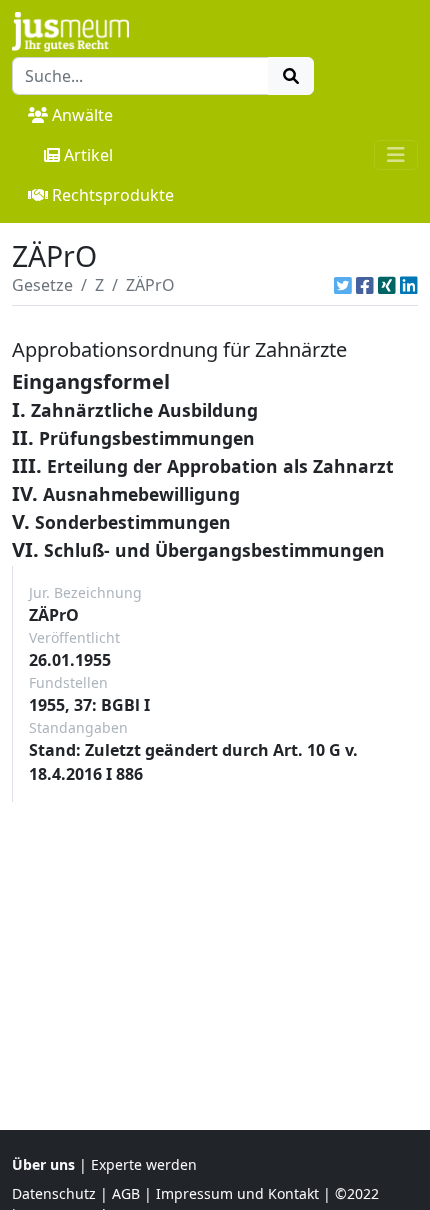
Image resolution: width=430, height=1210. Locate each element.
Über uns (43, 1164)
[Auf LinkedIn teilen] (409, 285)
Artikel (88, 155)
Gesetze (42, 285)
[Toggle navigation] (396, 155)
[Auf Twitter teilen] (343, 285)
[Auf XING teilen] (387, 285)
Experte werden (144, 1164)
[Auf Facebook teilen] (365, 285)
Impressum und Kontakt (237, 1193)
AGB (126, 1193)
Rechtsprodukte (113, 195)
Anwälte (82, 115)
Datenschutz (54, 1193)
